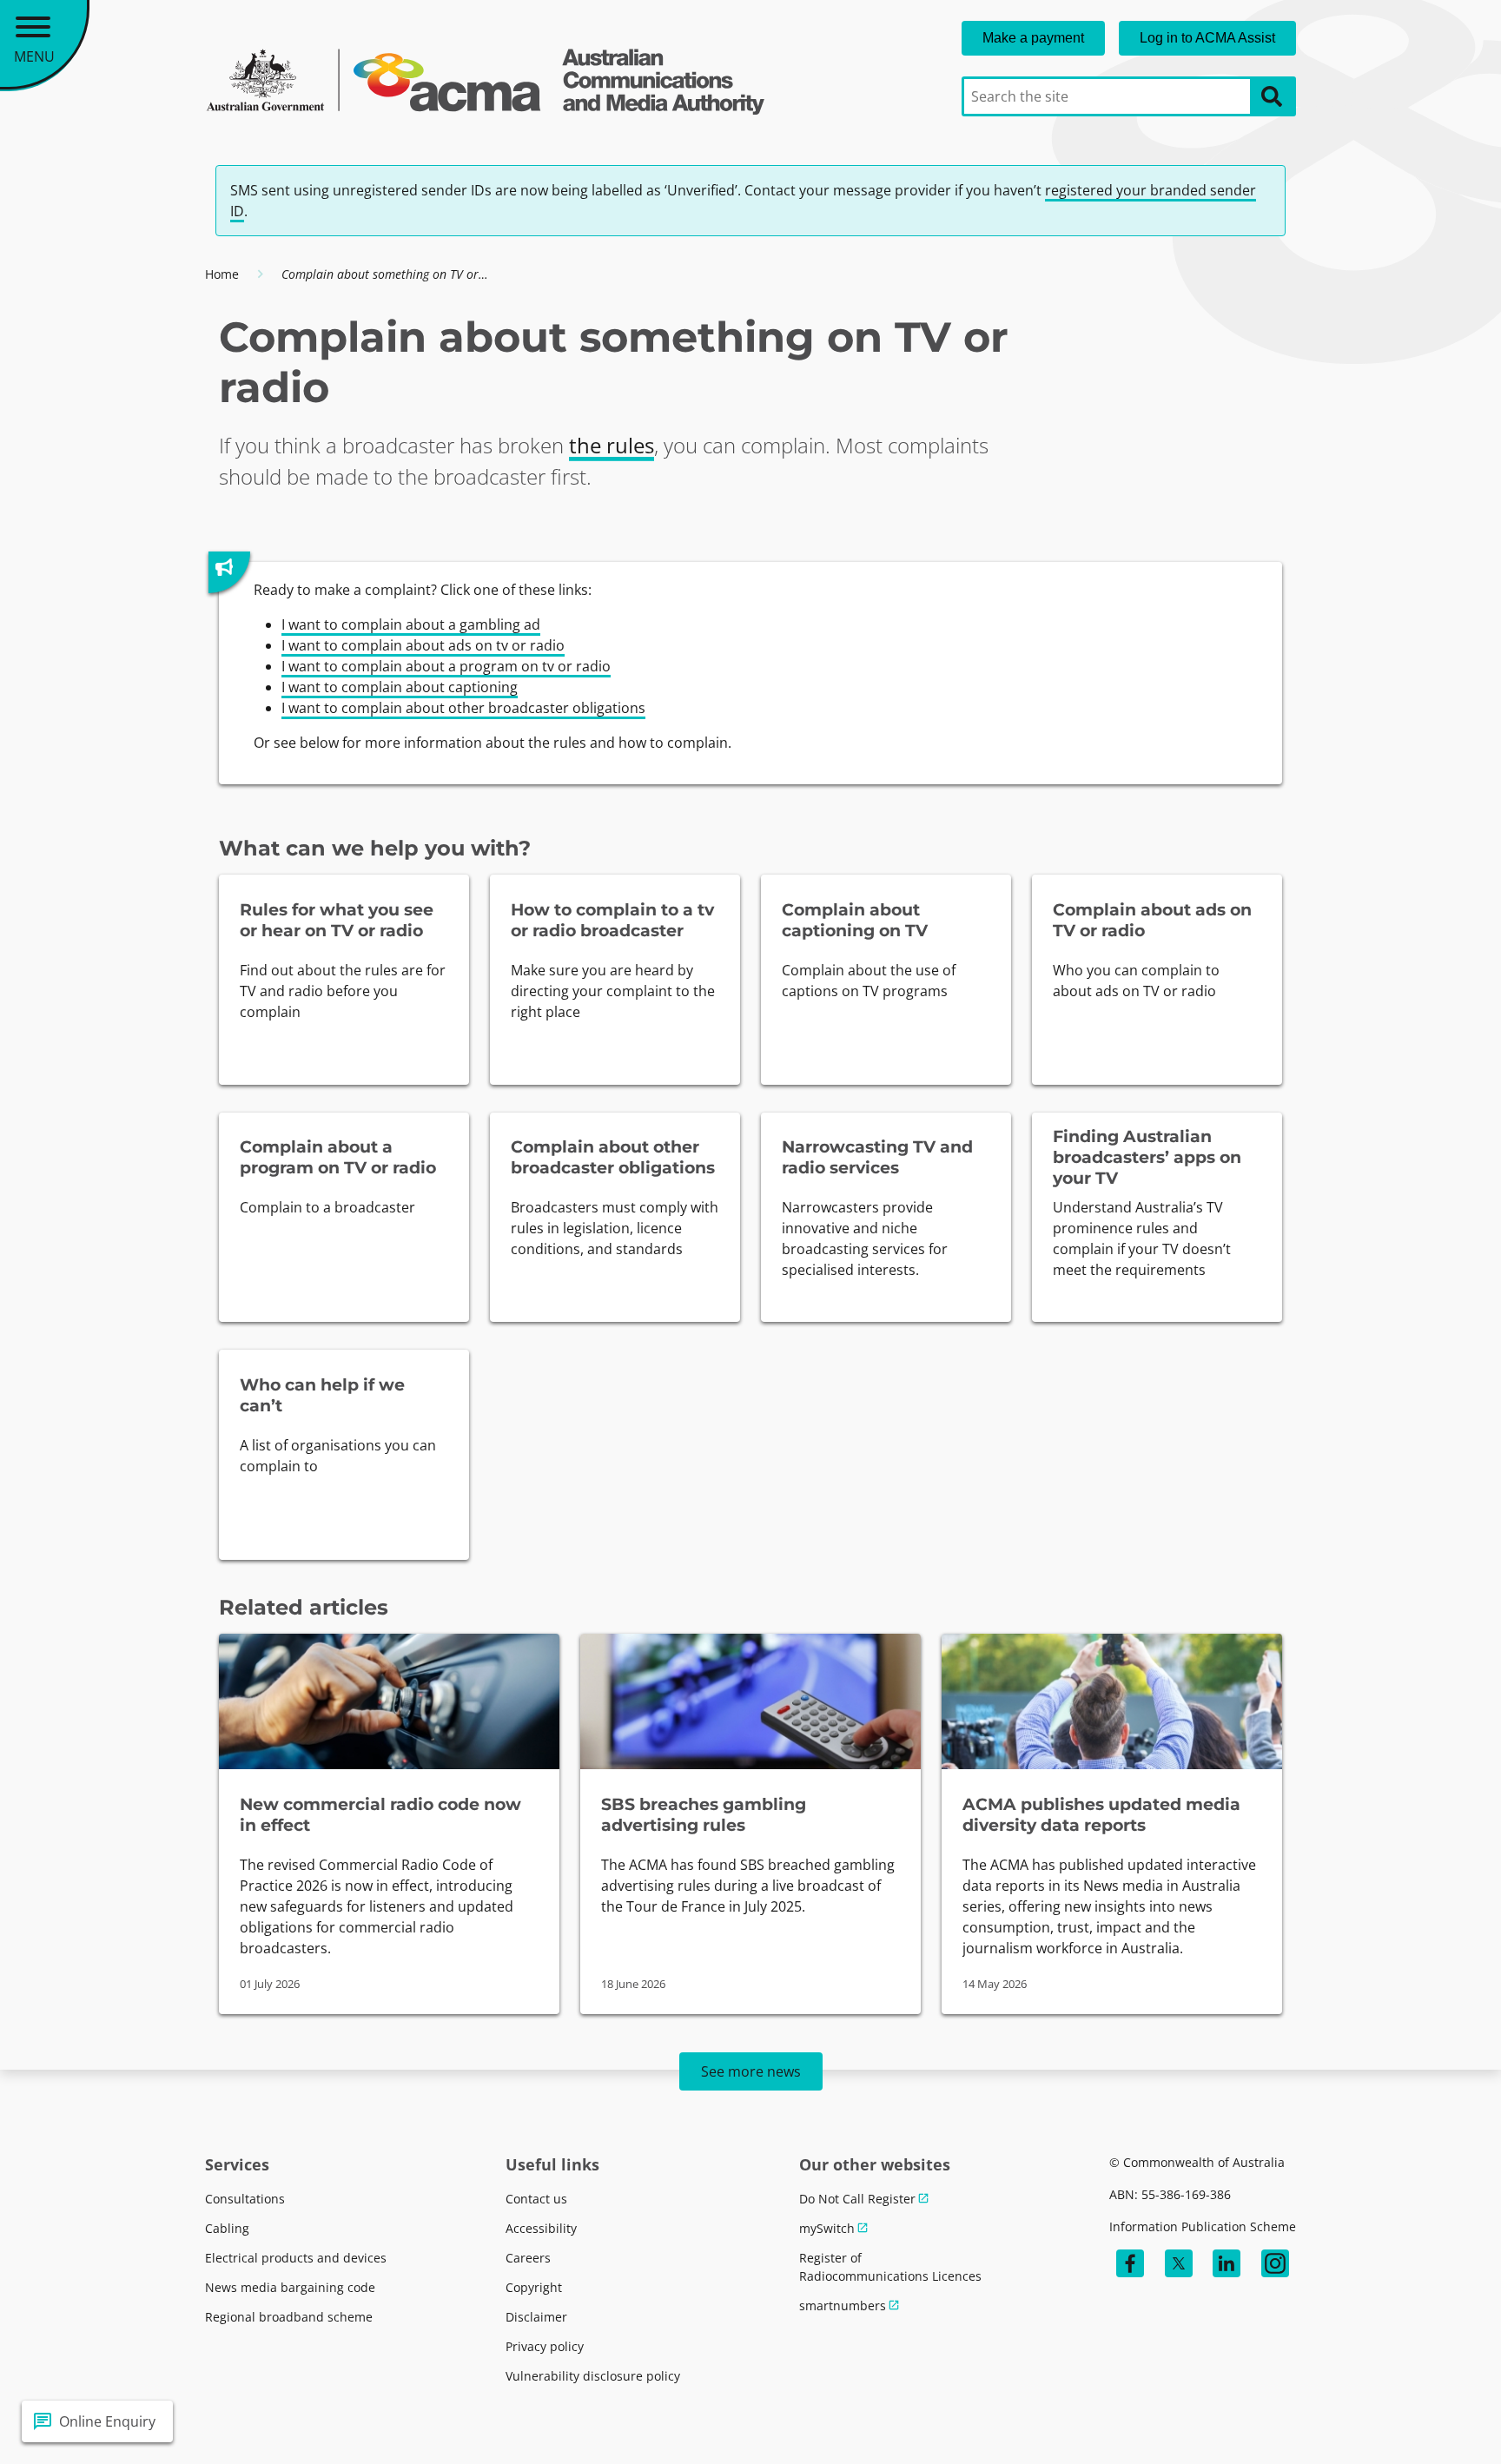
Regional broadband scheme (289, 2317)
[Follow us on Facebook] (1130, 2263)
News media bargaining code (290, 2287)
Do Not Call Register (857, 2199)
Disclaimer (536, 2317)
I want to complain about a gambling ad (411, 624)
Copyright (534, 2287)
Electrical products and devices (296, 2258)
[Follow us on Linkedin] (1227, 2263)
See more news (751, 2071)
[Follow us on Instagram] (1275, 2263)
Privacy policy (545, 2346)
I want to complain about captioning (400, 687)
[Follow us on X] (1179, 2263)
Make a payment (1033, 38)
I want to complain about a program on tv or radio (446, 666)
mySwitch (827, 2228)
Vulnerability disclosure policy (593, 2376)
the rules (612, 445)
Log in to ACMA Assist (1207, 38)
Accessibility (541, 2228)
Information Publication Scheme (1203, 2226)
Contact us (536, 2199)
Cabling (227, 2228)
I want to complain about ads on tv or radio (423, 645)
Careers (528, 2258)
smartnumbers (843, 2305)
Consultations (245, 2199)
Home (222, 274)
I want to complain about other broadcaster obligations (463, 708)
